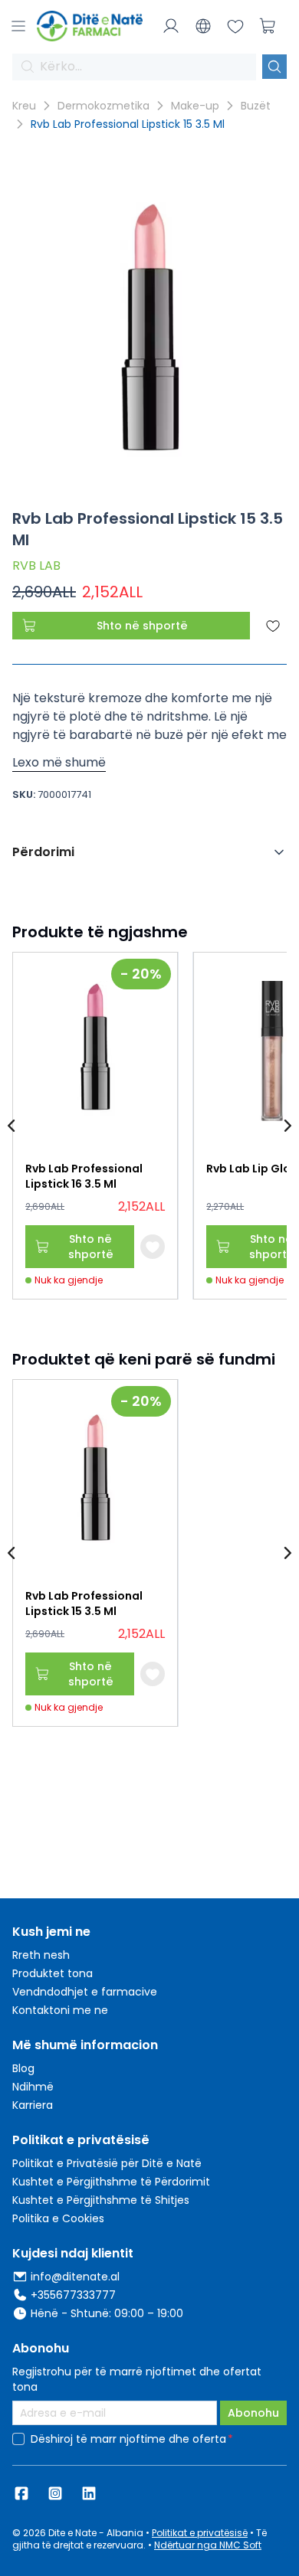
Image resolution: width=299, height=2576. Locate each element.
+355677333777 (73, 2295)
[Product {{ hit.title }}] (95, 1051)
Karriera (33, 2105)
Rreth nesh (41, 1955)
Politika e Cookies (58, 2218)
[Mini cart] (268, 26)
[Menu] (18, 26)
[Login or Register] (171, 26)
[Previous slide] (12, 1126)
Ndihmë (33, 2087)
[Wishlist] (235, 26)
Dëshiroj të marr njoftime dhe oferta (128, 2439)
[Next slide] (287, 1126)
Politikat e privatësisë (200, 2533)
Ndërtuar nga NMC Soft (208, 2545)
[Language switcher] (203, 26)
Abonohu (253, 2413)
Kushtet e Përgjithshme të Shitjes (101, 2200)
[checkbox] (18, 2439)
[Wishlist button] (153, 1247)
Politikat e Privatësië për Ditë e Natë (107, 2163)
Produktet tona (53, 1973)
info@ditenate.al (75, 2277)
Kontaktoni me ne (60, 2010)
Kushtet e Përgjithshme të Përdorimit (111, 2182)
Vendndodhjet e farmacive (85, 1992)
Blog (23, 2068)
